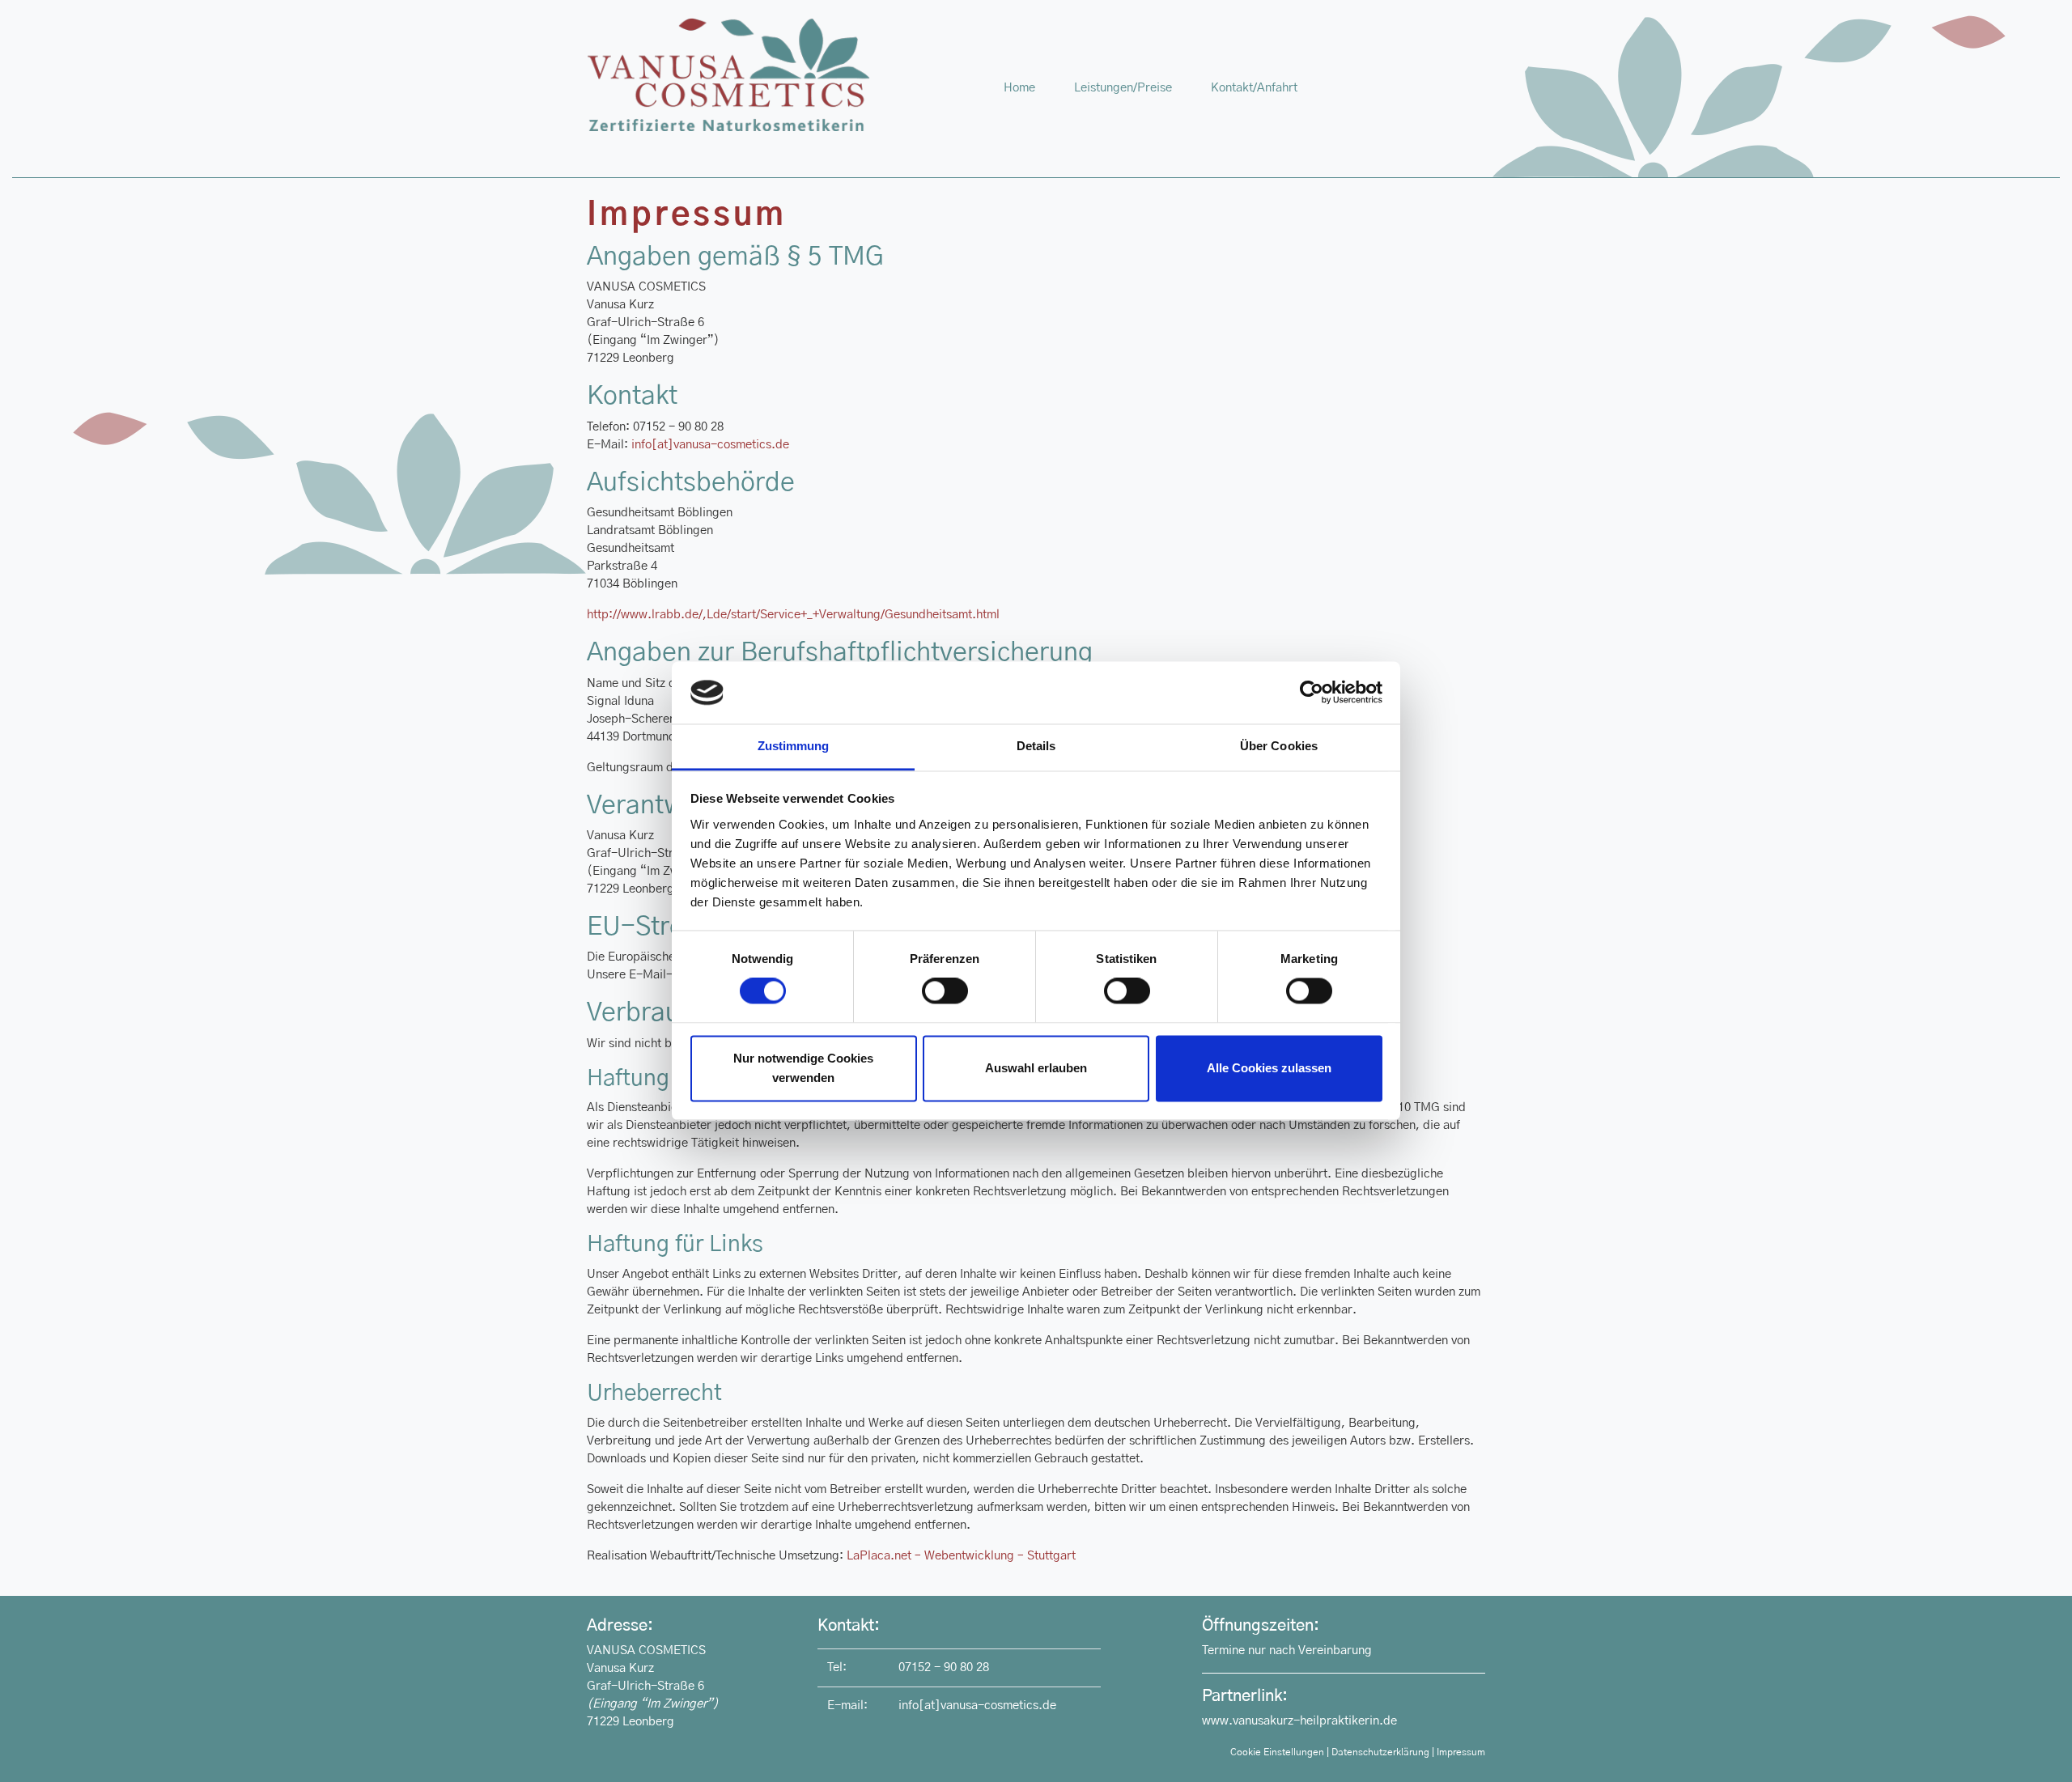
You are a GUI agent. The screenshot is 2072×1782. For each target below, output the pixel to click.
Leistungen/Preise (1123, 88)
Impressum (1461, 1752)
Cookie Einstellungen (1277, 1752)
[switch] (945, 991)
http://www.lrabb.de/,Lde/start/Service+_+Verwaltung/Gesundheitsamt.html (793, 615)
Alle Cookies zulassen (1269, 1068)
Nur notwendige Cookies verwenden (803, 1068)
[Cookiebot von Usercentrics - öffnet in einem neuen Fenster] (1312, 693)
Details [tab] (1036, 746)
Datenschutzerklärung (1380, 1752)
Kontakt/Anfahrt (1254, 88)
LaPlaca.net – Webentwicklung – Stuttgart (961, 1556)
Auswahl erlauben (1036, 1068)
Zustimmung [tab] (794, 746)
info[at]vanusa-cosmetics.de (710, 445)
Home (1029, 87)
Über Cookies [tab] (1279, 746)
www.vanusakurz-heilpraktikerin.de (1299, 1721)
